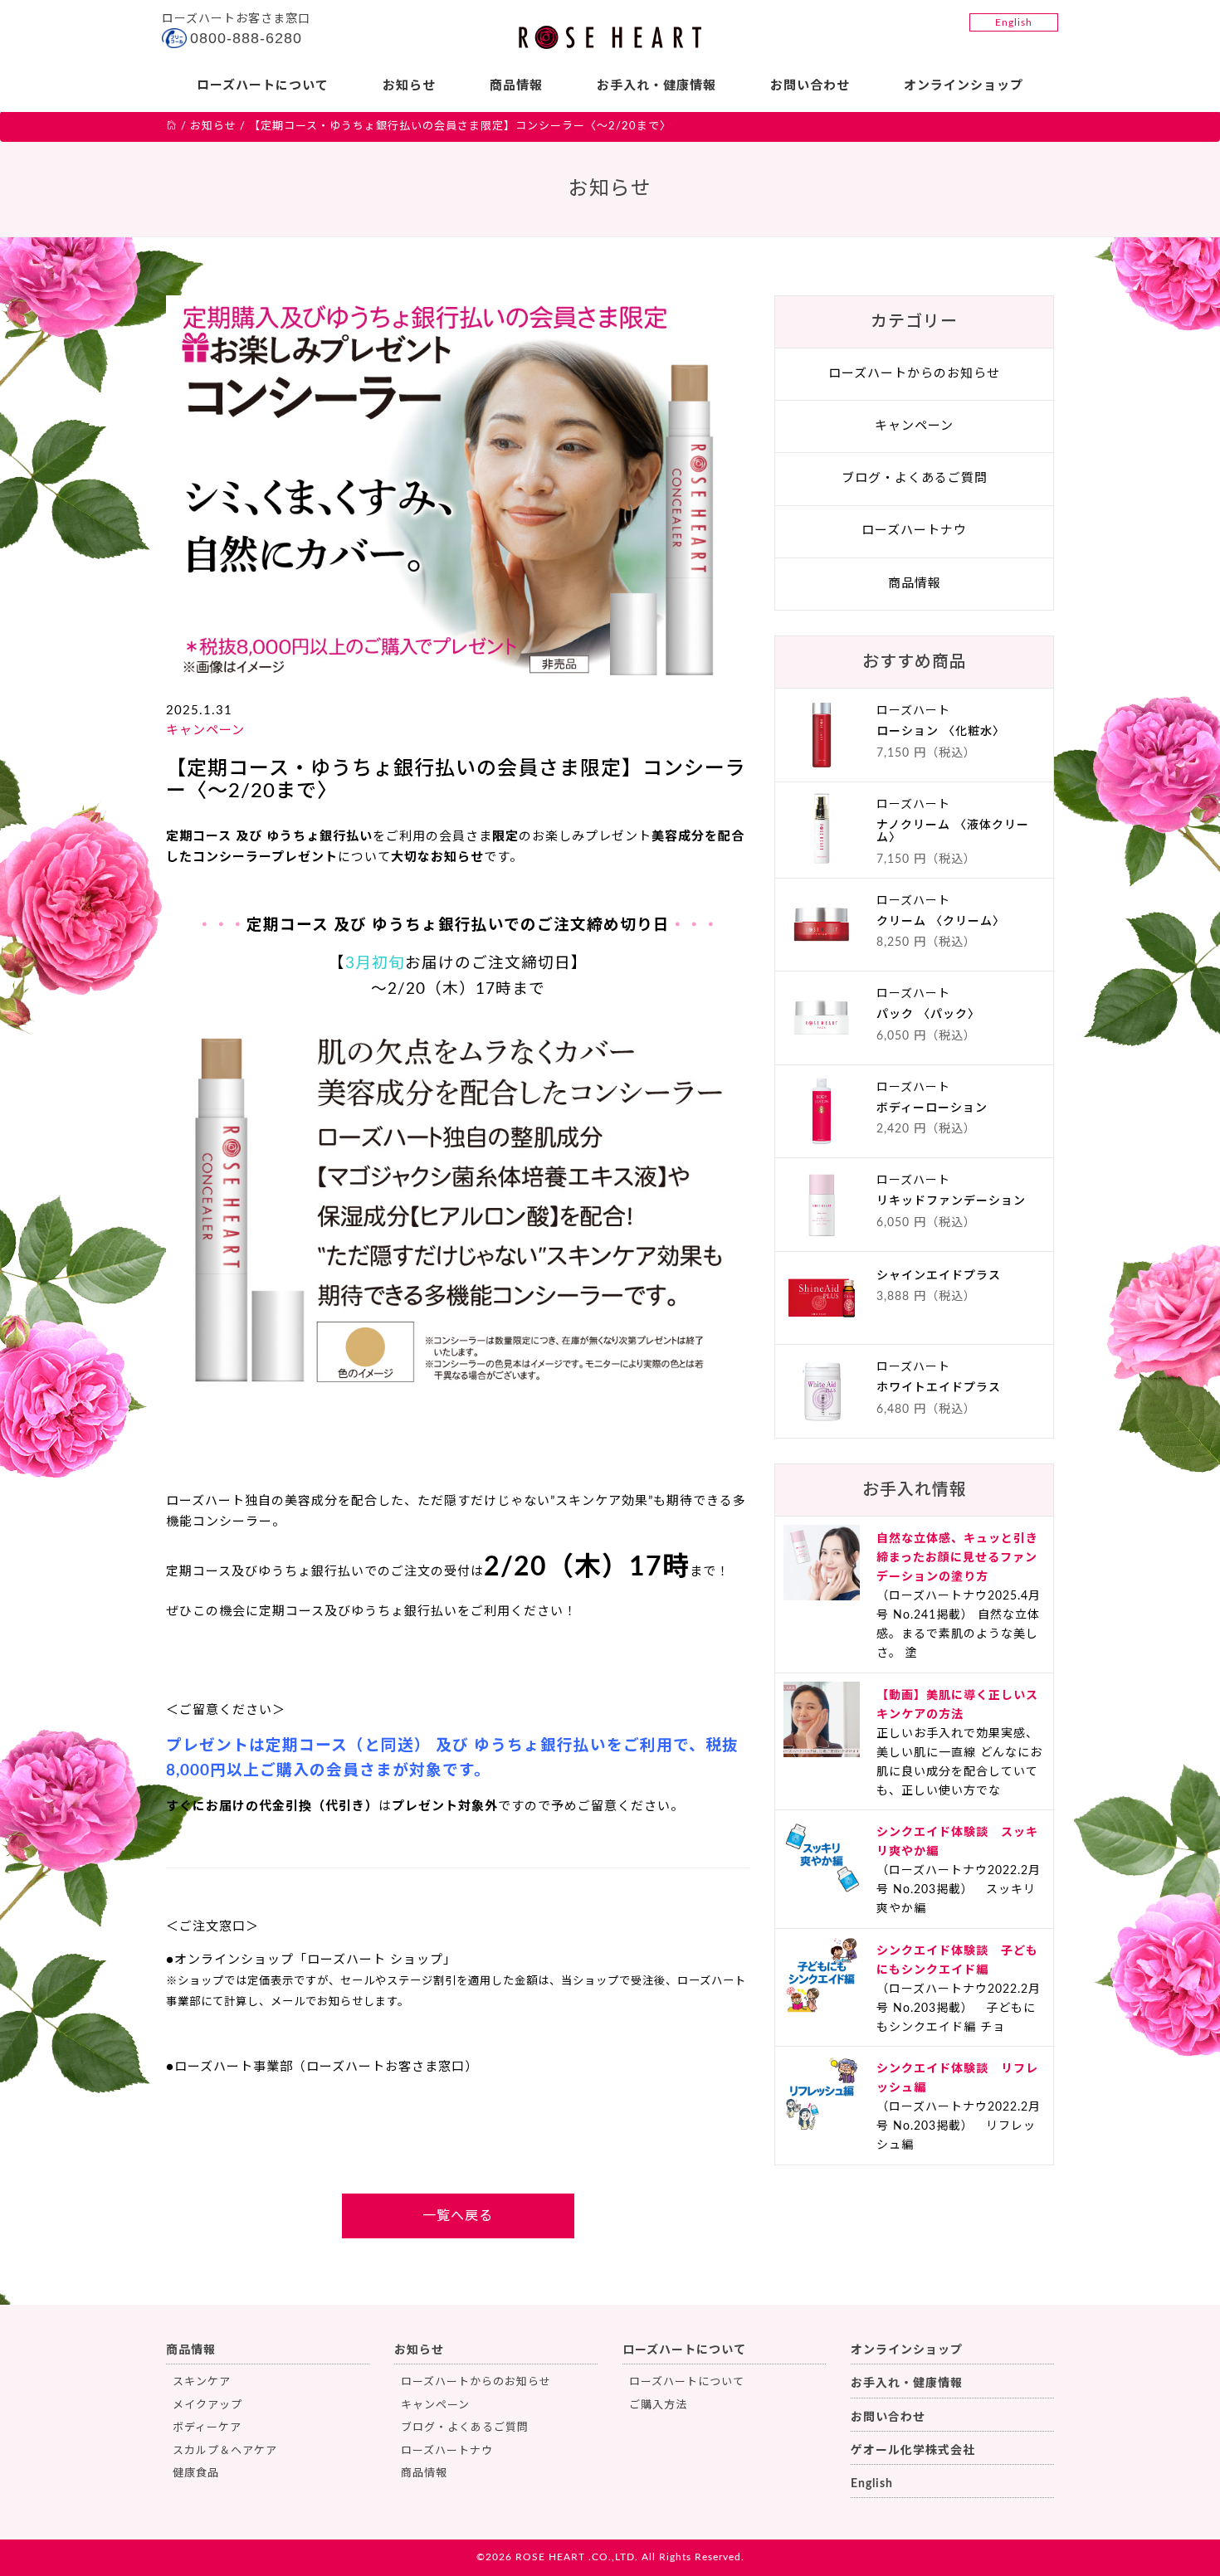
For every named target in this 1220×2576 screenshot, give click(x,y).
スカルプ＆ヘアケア (225, 2451)
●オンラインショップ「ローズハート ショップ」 (311, 1960)
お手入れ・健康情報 (656, 86)
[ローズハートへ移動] (172, 127)
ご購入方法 (658, 2406)
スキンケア (202, 2382)
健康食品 (196, 2474)
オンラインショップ (964, 86)
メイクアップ (207, 2406)
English (1014, 22)
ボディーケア (207, 2428)
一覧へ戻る (458, 2216)
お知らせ (409, 86)
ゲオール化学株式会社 (913, 2451)
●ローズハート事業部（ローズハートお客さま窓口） (322, 2067)
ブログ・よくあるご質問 (915, 478)
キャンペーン (205, 730)
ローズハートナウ (914, 531)
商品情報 (516, 86)
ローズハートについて (263, 86)
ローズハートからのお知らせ (914, 374)
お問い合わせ (810, 86)
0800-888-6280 (246, 38)
